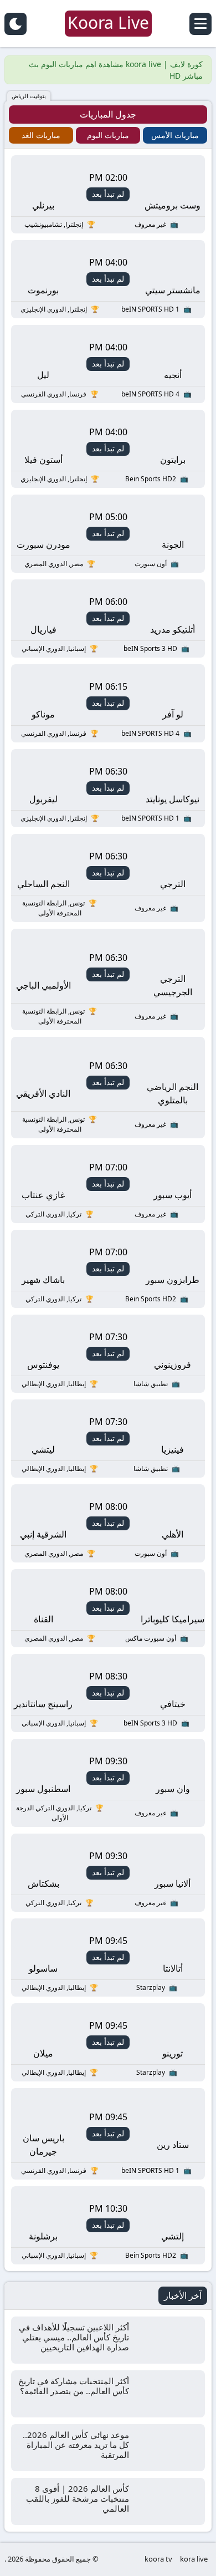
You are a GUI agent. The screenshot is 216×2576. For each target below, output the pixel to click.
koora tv (158, 2559)
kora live (194, 2559)
